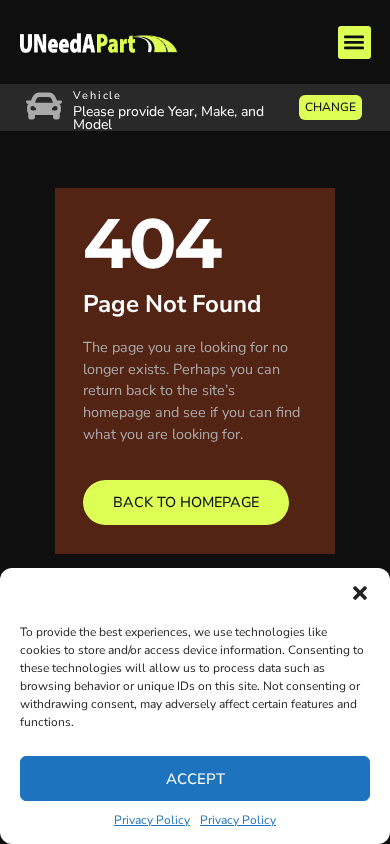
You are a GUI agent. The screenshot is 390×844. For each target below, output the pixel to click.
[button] (360, 593)
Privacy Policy (152, 820)
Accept (195, 779)
